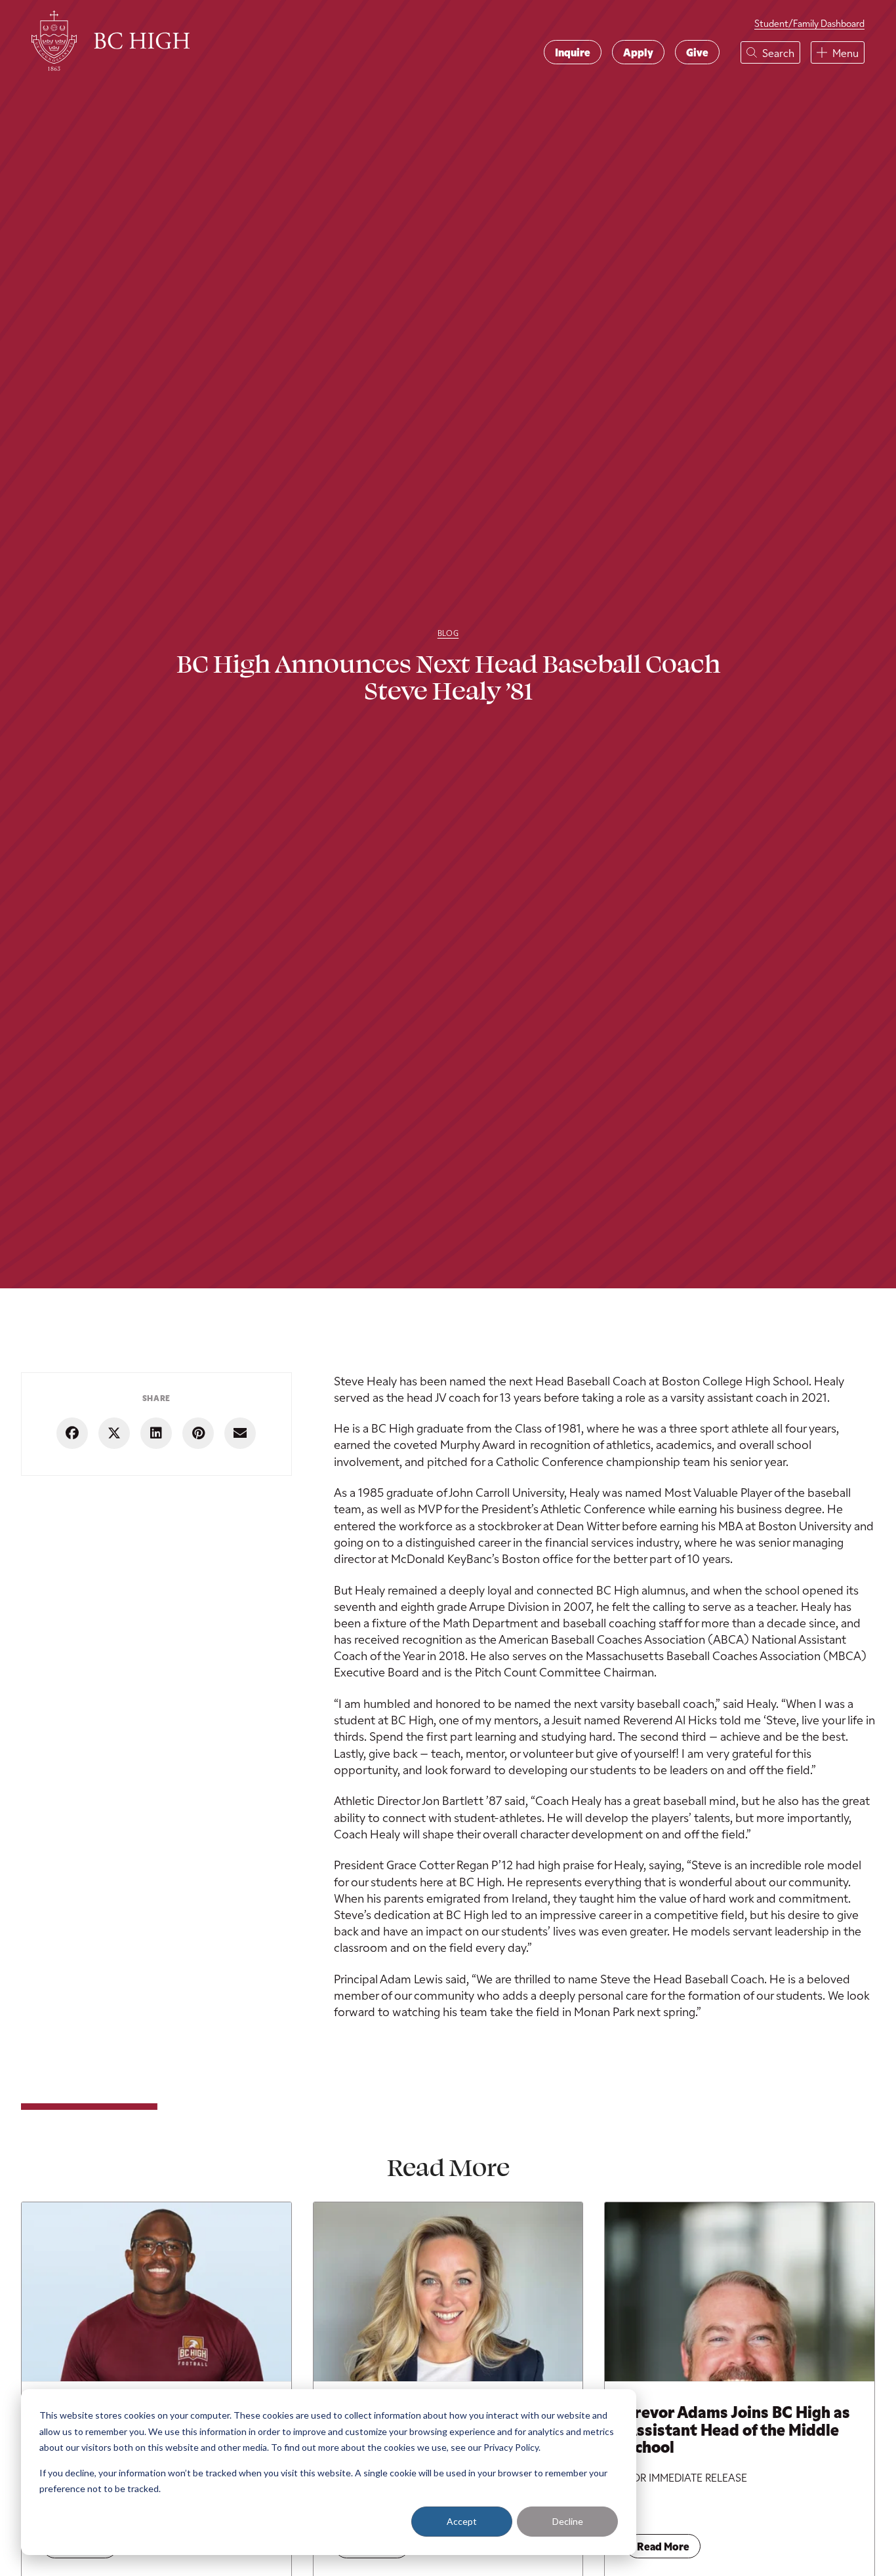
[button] (770, 52)
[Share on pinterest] (198, 1433)
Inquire (573, 52)
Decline (568, 2521)
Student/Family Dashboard (809, 23)
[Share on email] (240, 1433)
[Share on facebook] (72, 1433)
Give (697, 52)
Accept (462, 2521)
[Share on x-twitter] (114, 1433)
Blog (448, 633)
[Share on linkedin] (156, 1433)
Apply (638, 52)
